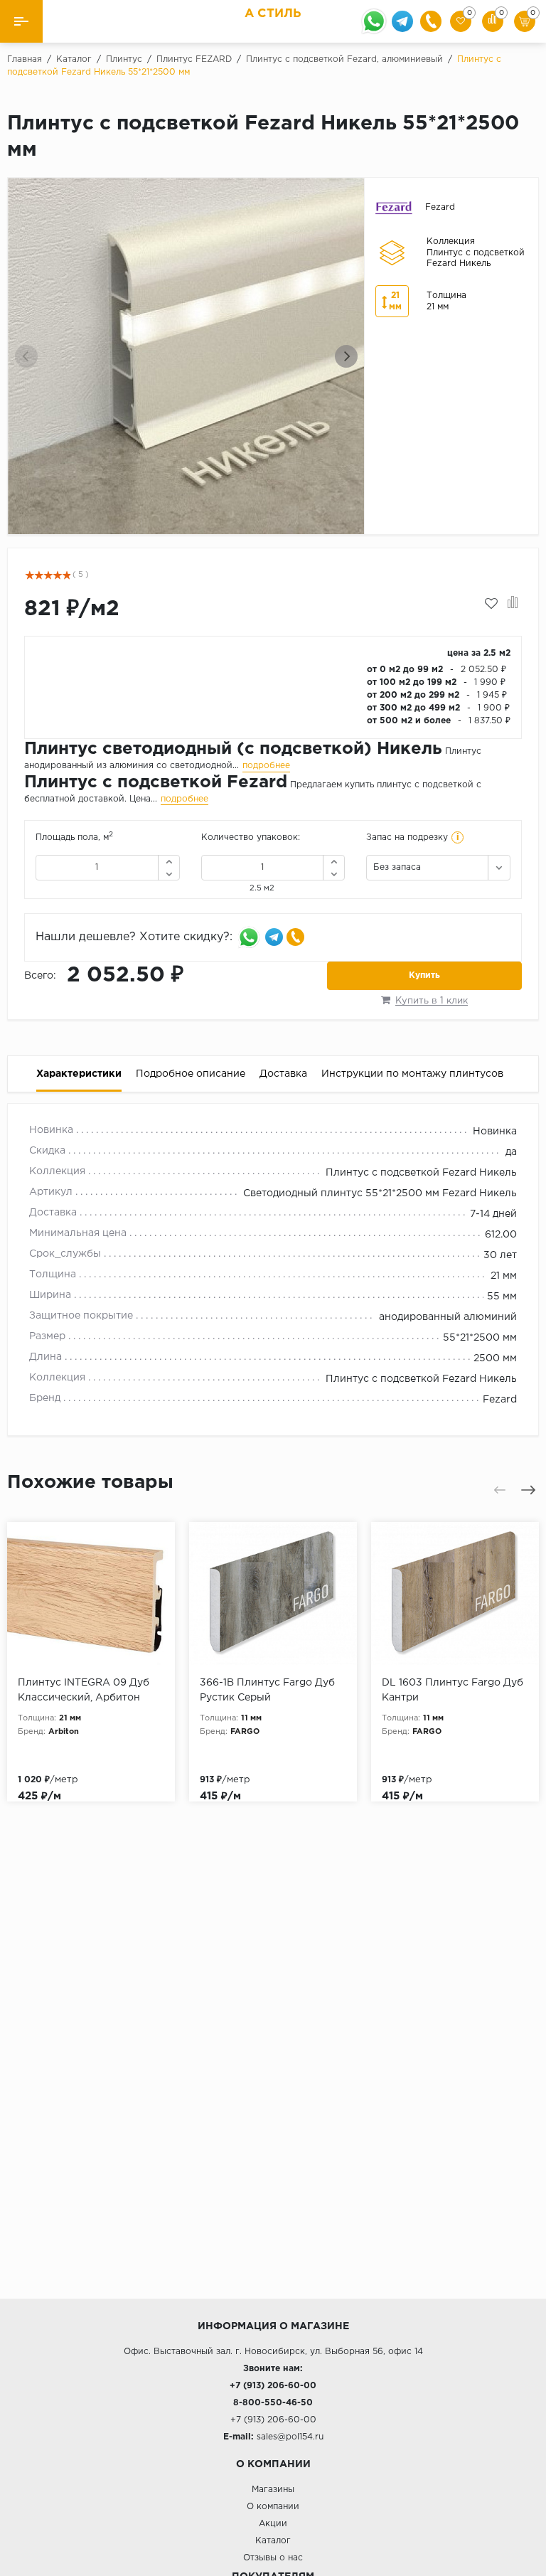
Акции (273, 2524)
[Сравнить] (513, 604)
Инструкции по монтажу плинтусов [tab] (412, 1074)
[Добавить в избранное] (491, 604)
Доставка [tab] (283, 1074)
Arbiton (64, 1732)
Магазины (273, 2490)
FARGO (245, 1732)
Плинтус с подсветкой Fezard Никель (421, 1173)
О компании (273, 2507)
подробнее (266, 766)
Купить (424, 975)
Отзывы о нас (273, 2558)
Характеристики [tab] (79, 1074)
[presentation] (26, 356)
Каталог (273, 2541)
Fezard (500, 1400)
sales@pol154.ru (290, 2437)
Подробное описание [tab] (191, 1074)
